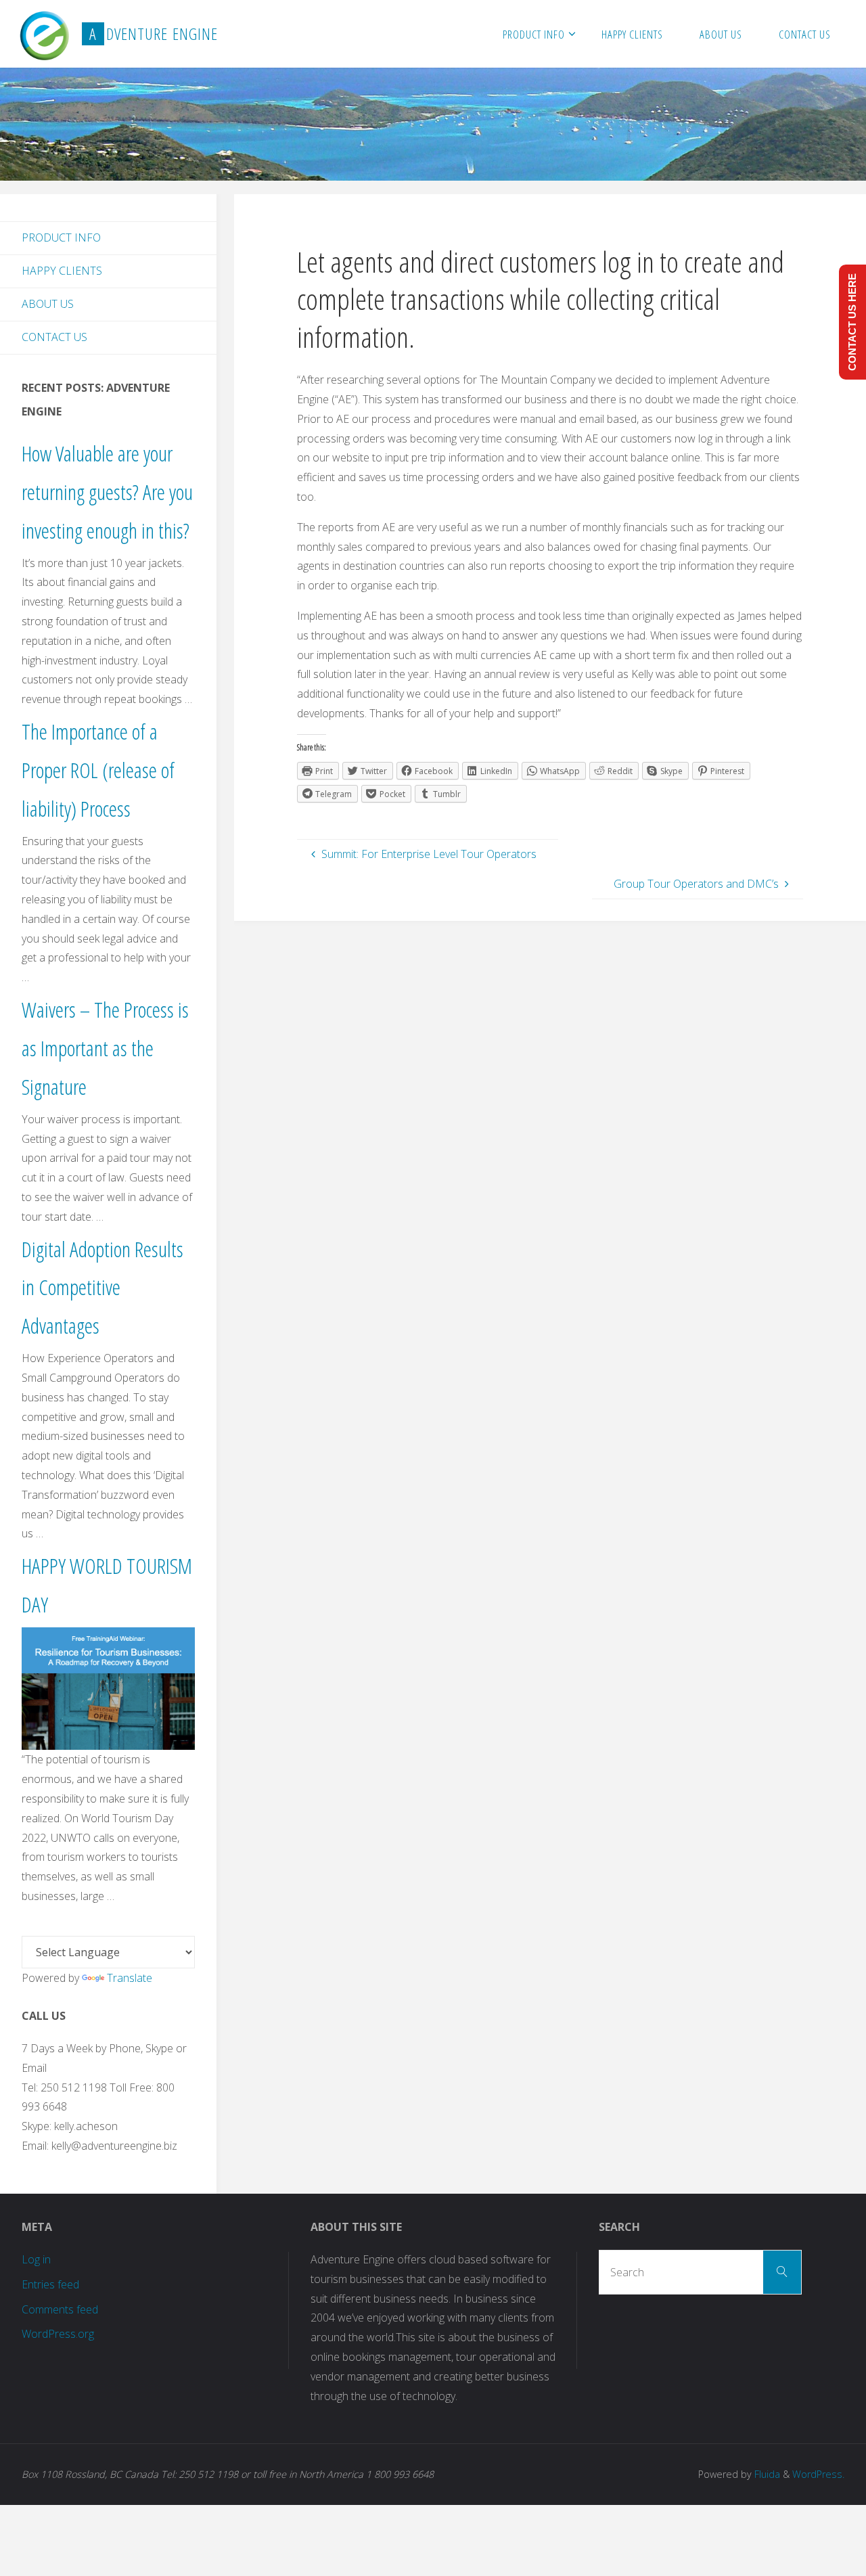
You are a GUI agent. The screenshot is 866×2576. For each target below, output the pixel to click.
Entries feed (50, 2284)
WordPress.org (58, 2334)
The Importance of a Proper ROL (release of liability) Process (98, 770)
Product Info (61, 238)
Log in (36, 2259)
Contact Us (54, 337)
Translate (130, 1978)
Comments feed (60, 2309)
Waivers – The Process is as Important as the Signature (105, 1048)
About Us (48, 304)
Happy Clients (62, 271)
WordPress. (818, 2474)
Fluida (766, 2474)
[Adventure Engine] (44, 34)
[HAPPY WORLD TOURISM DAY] (108, 1688)
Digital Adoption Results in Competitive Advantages (102, 1287)
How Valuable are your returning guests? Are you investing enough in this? (107, 492)
